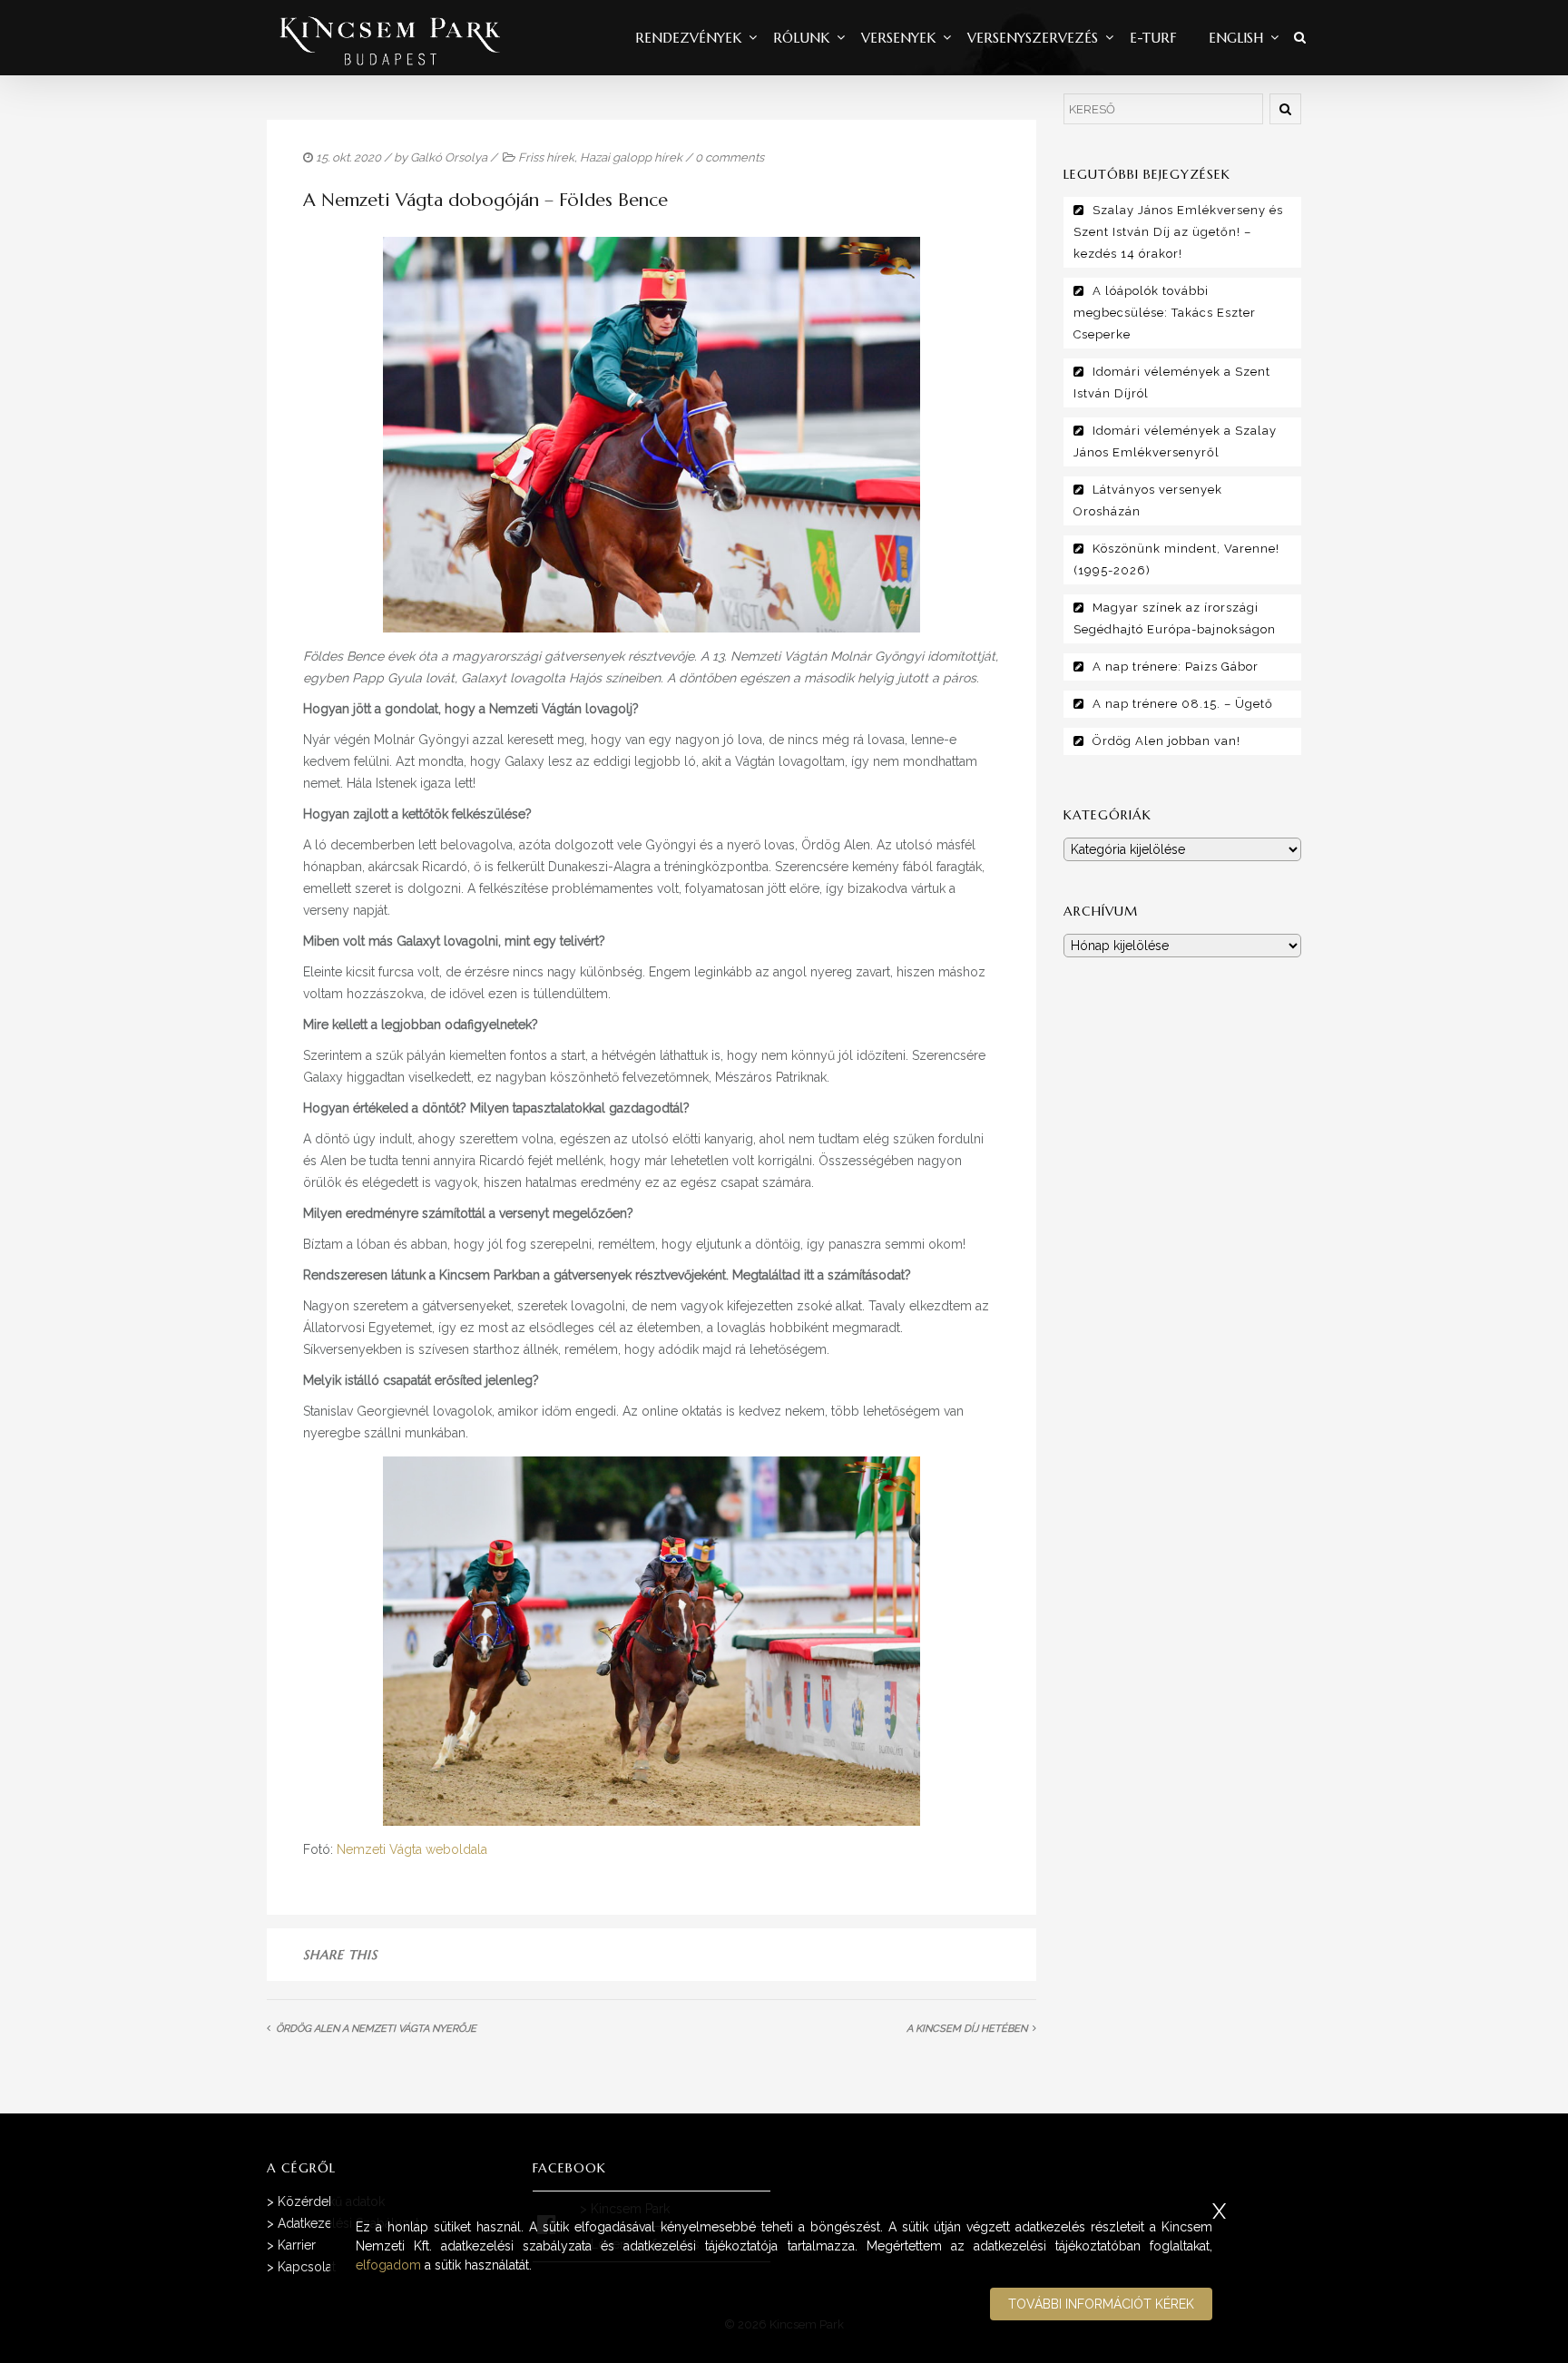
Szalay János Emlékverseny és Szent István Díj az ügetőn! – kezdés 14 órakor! (1178, 232)
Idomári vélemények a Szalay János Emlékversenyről (1175, 441)
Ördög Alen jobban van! (1166, 741)
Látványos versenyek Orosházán (1148, 500)
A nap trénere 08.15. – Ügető (1183, 704)
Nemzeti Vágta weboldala (412, 1849)
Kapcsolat (307, 2267)
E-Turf (1153, 38)
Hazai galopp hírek (631, 157)
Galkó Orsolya (449, 157)
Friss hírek (546, 157)
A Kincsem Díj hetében (967, 2029)
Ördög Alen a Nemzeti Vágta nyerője (376, 2029)
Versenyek (898, 38)
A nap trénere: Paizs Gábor (1176, 667)
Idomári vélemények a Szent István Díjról (1172, 382)
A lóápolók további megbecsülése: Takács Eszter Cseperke (1165, 313)
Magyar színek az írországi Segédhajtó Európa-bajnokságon (1175, 618)
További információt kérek (1101, 2304)
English (1236, 38)
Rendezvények (688, 38)
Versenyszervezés (1033, 38)
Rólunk (801, 38)
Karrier (297, 2245)
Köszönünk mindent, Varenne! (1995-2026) (1176, 559)
